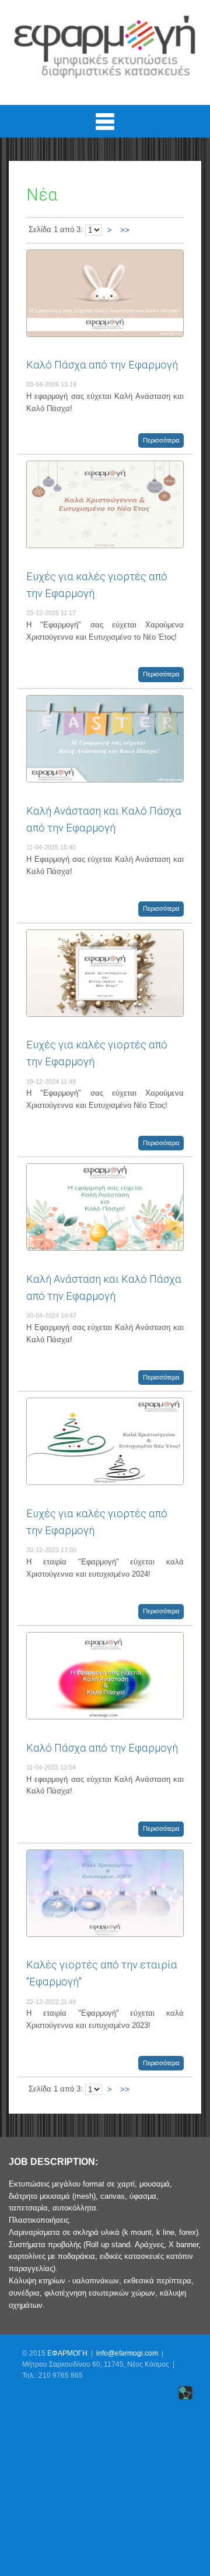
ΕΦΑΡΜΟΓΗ (67, 2353)
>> (125, 230)
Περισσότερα (161, 440)
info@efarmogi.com (127, 2353)
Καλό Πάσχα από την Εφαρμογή (102, 365)
